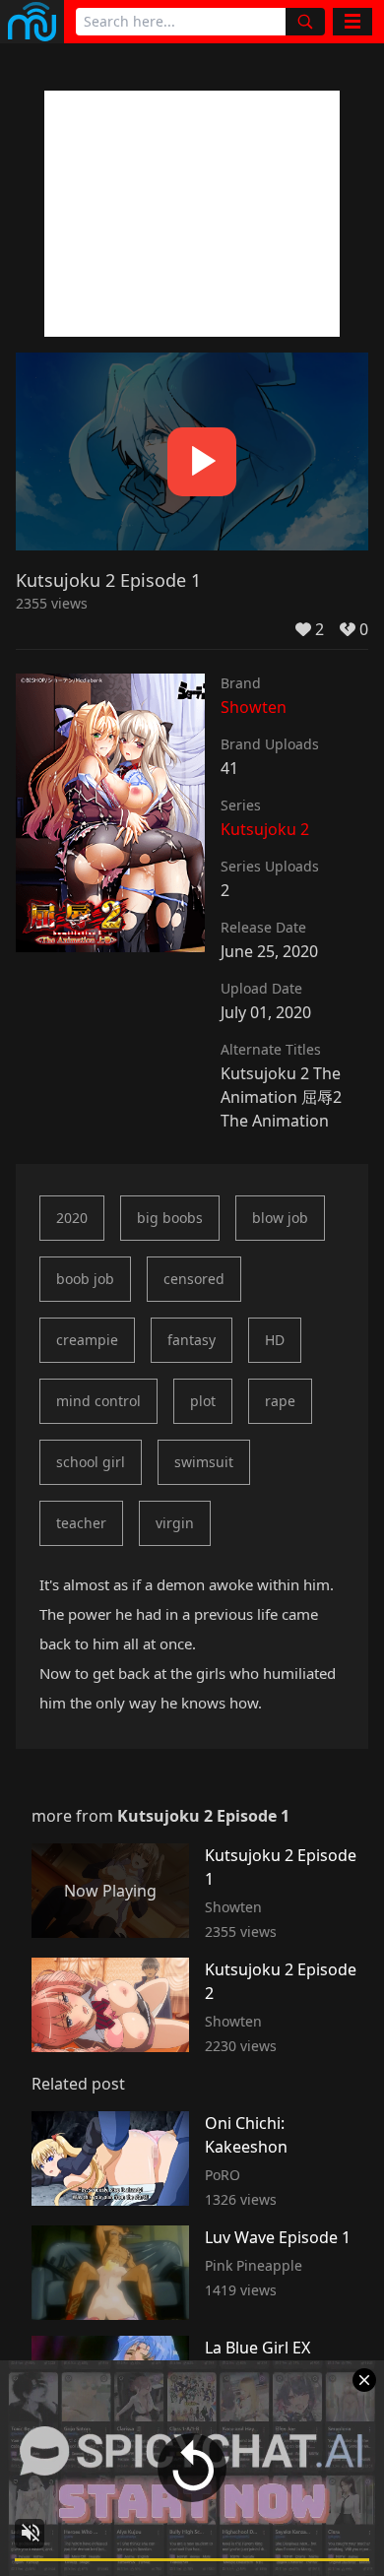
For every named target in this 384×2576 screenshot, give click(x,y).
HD (275, 1340)
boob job (85, 1279)
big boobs (170, 1218)
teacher (81, 1523)
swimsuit (204, 1462)
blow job (280, 1218)
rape (280, 1401)
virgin (175, 1523)
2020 (72, 1218)
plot (203, 1401)
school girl (91, 1462)
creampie (87, 1340)
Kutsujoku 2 (265, 829)
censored (194, 1279)
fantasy (192, 1340)
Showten (254, 707)
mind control (98, 1401)
